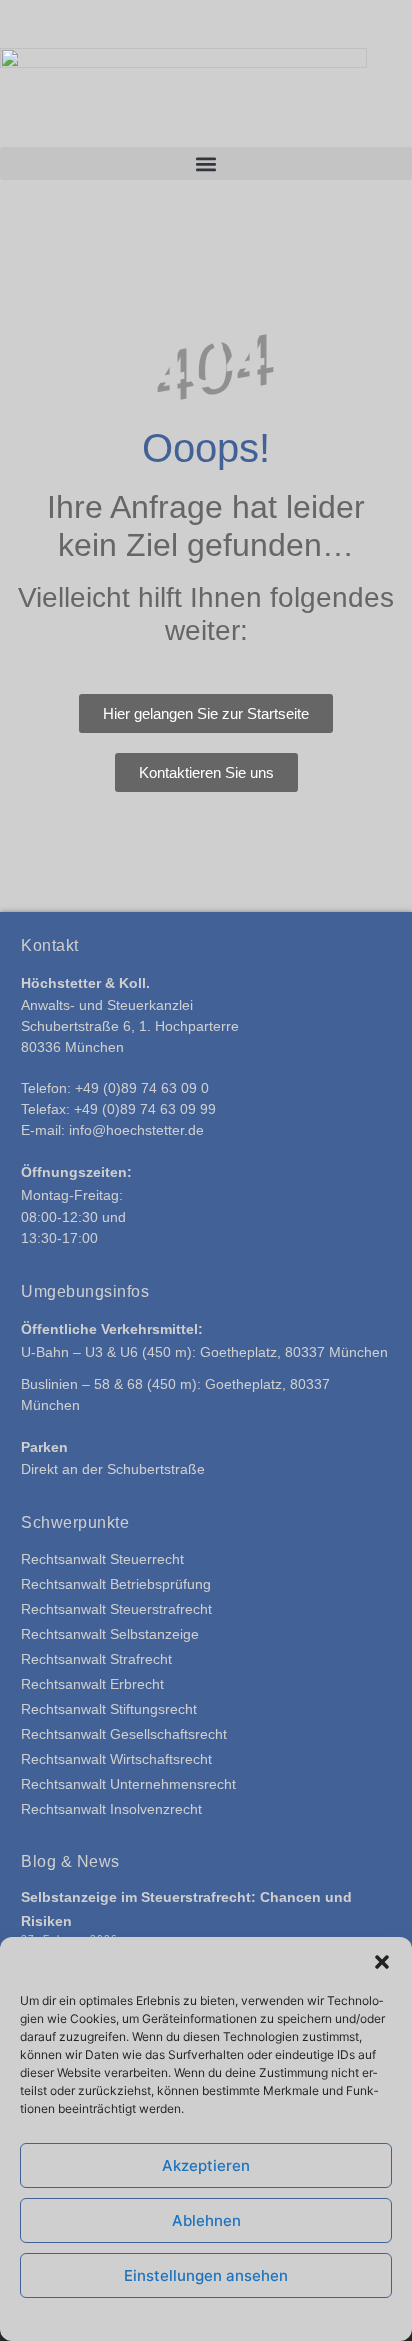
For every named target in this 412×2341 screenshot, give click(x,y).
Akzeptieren (206, 2165)
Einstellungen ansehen (206, 2275)
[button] (382, 1962)
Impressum (339, 2316)
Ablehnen (206, 2220)
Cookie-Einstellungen (103, 2316)
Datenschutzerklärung (236, 2316)
